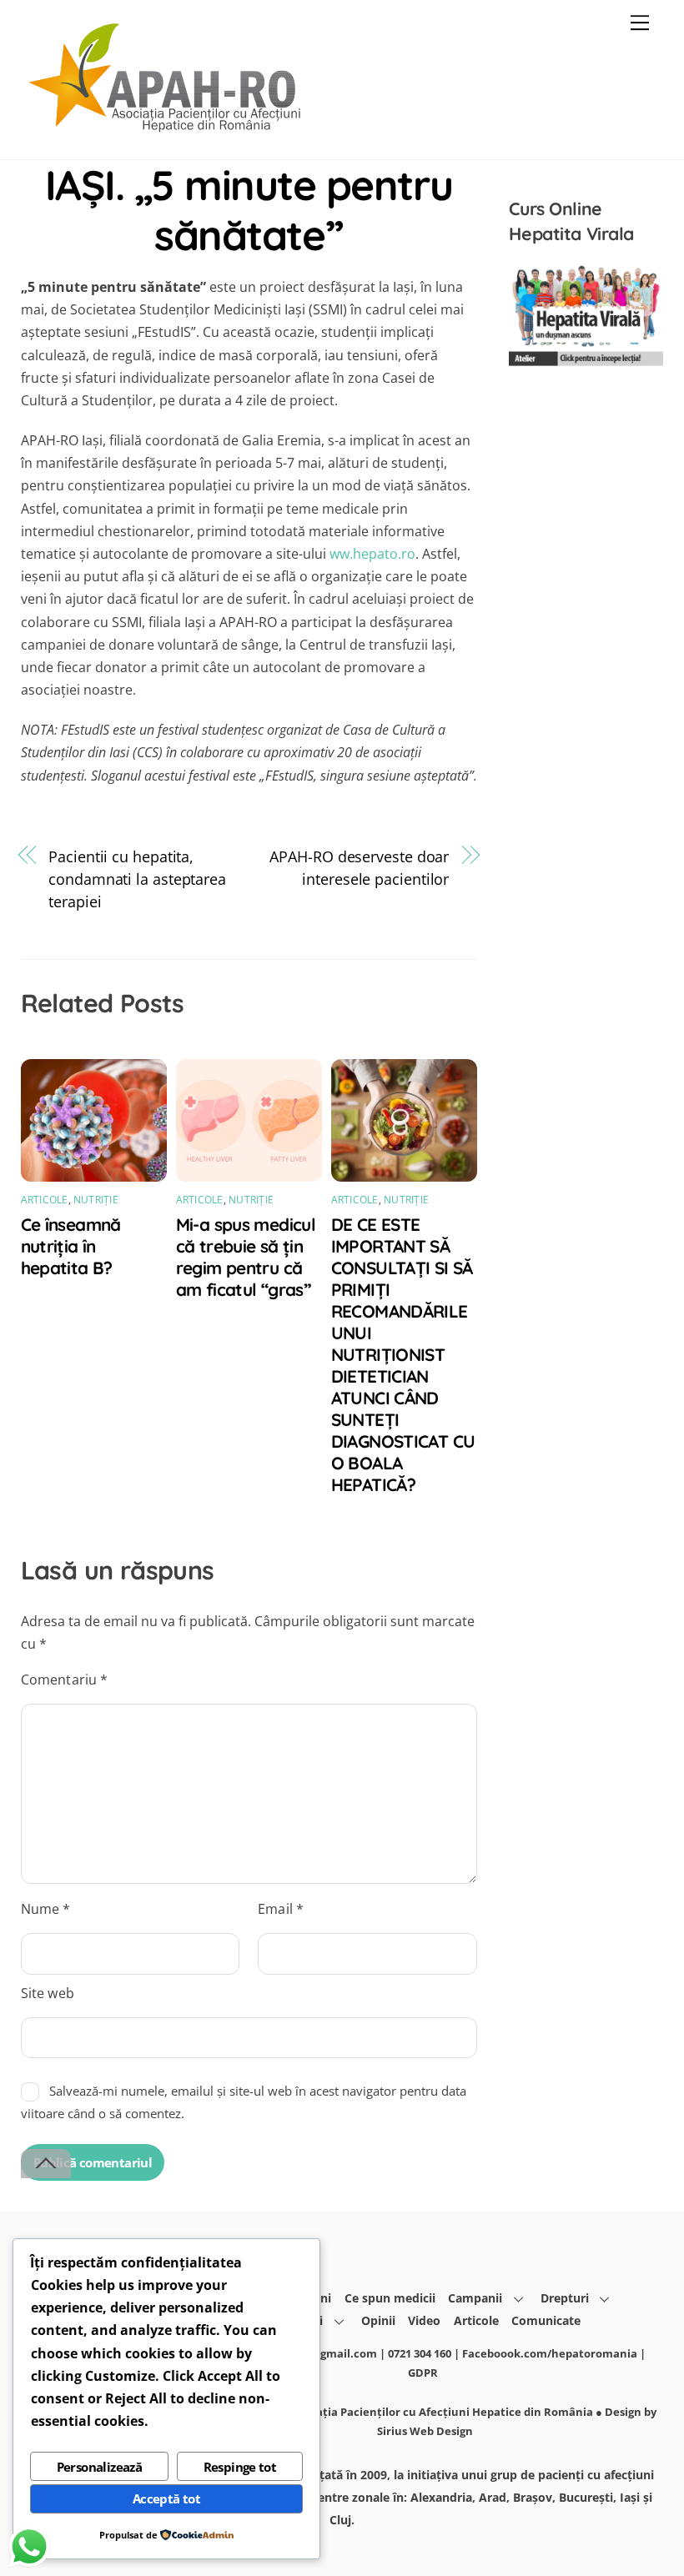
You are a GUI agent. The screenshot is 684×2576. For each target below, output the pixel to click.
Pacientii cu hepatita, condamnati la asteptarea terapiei (137, 879)
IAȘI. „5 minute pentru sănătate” (249, 209)
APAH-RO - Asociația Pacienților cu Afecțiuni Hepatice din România (412, 2412)
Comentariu (65, 1680)
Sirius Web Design (425, 2431)
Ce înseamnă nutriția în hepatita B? (71, 1246)
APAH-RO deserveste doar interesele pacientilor (359, 867)
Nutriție (96, 1200)
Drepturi (565, 2298)
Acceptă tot (166, 2498)
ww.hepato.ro (372, 554)
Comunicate (546, 2320)
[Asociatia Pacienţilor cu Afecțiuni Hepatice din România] (167, 129)
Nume (46, 1909)
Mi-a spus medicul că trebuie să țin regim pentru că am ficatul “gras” (246, 1257)
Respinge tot (240, 2467)
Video (424, 2320)
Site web (48, 1993)
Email (281, 1909)
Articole (45, 1200)
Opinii (378, 2320)
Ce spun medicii (390, 2298)
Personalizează (100, 2467)
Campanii (475, 2298)
